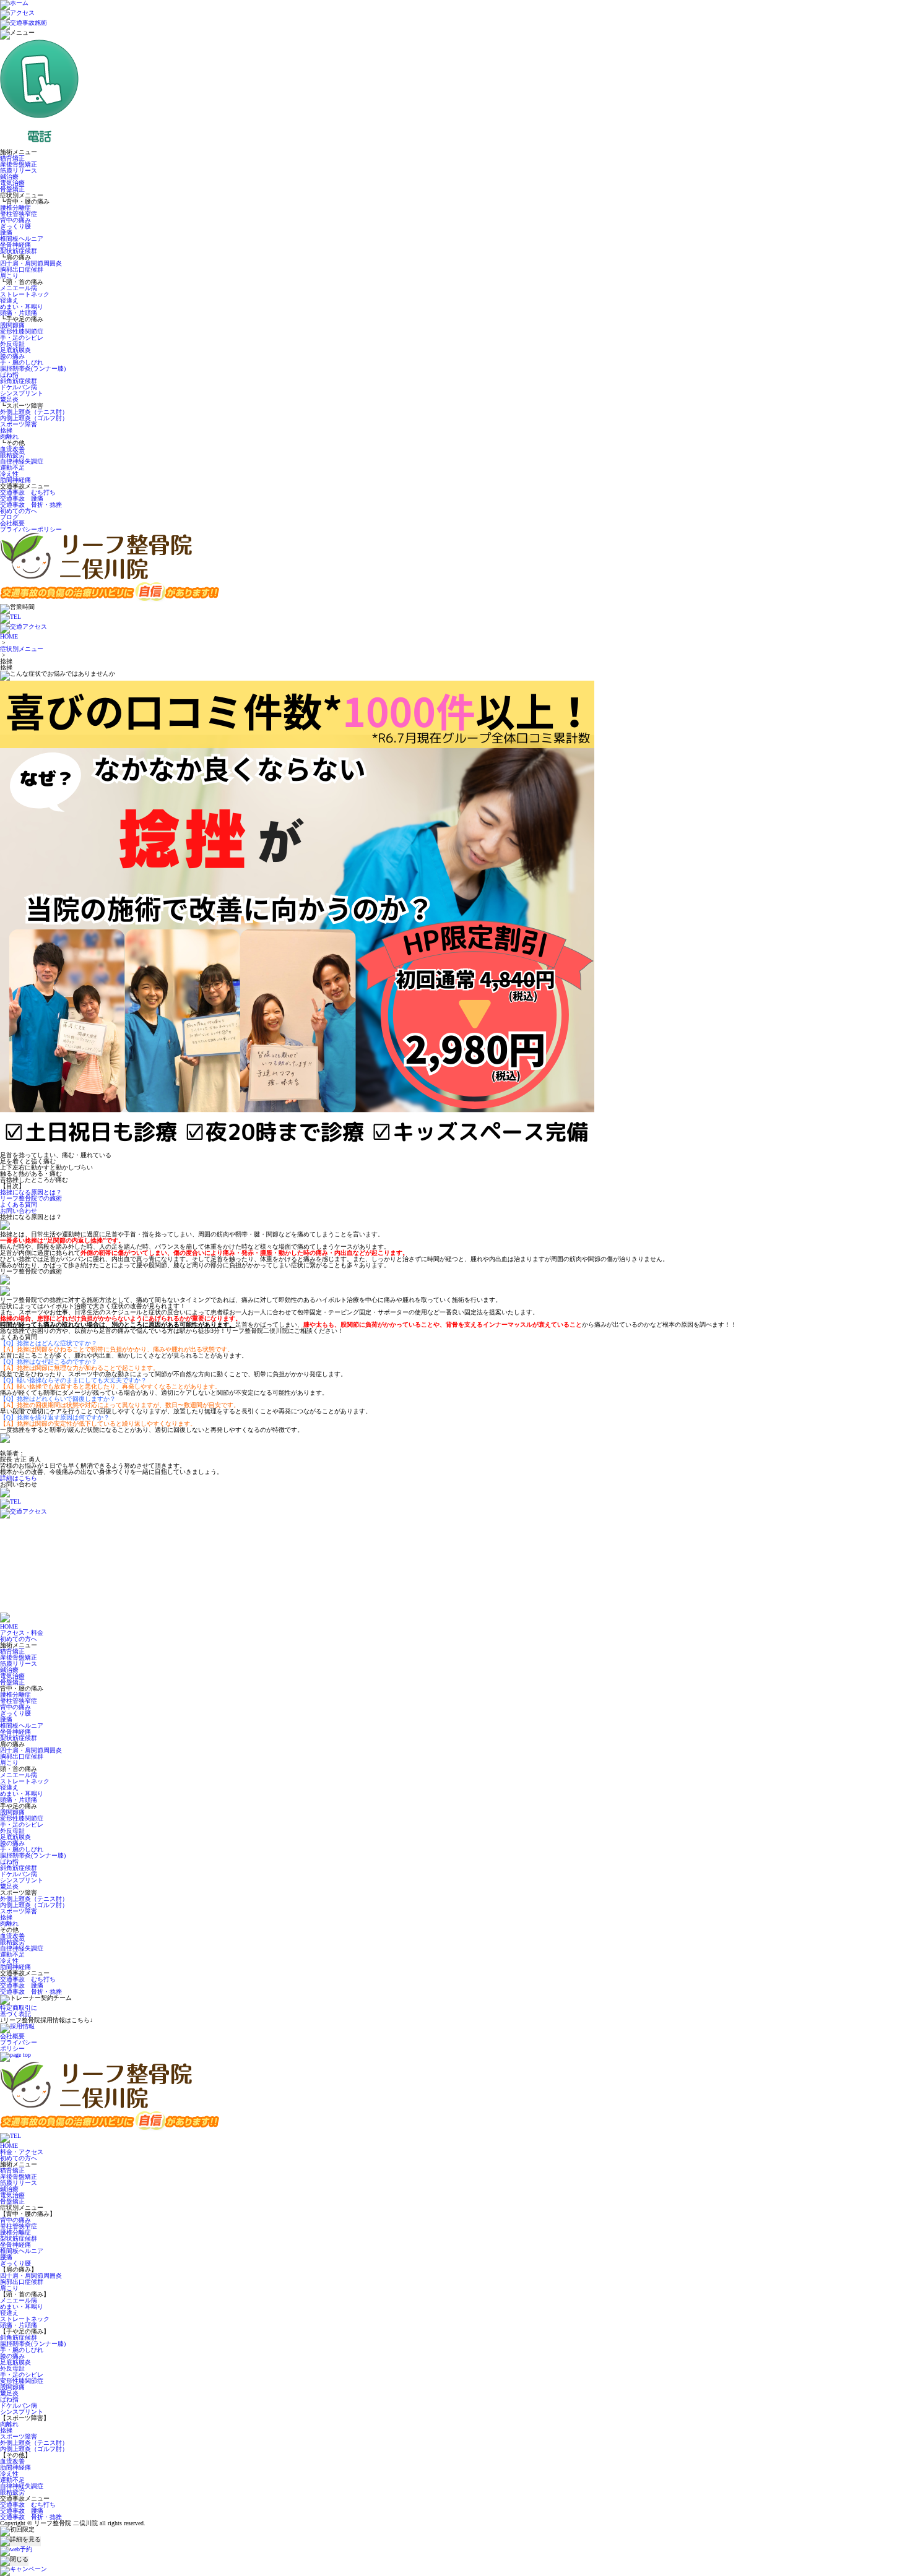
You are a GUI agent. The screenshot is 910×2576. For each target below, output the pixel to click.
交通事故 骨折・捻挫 (31, 505)
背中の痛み (15, 220)
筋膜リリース (19, 170)
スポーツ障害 (19, 424)
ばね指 (9, 375)
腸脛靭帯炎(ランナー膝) (33, 368)
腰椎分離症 (15, 208)
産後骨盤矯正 (19, 164)
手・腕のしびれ (22, 362)
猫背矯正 (12, 158)
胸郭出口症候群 (22, 269)
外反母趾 (12, 344)
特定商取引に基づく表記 (19, 2011)
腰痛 (6, 232)
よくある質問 (19, 1204)
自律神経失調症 (22, 461)
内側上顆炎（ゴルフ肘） (34, 418)
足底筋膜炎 (15, 350)
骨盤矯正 (12, 189)
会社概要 (12, 523)
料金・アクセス (22, 2152)
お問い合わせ (19, 1211)
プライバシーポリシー (31, 529)
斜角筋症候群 (19, 381)
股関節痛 (12, 325)
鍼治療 (9, 177)
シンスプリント (22, 393)
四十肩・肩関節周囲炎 (31, 263)
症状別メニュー (22, 649)
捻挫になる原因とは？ (31, 1192)
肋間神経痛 (15, 480)
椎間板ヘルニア (22, 239)
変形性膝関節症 (22, 331)
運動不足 (12, 467)
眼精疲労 (12, 455)
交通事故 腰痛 (22, 498)
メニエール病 (19, 288)
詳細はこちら (19, 1478)
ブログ (9, 517)
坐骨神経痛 (15, 245)
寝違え (9, 300)
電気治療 (12, 183)
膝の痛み (12, 356)
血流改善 (12, 449)
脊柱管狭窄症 (19, 214)
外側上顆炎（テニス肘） (34, 412)
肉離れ (9, 437)
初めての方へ (19, 511)
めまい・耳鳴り (22, 307)
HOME (9, 636)
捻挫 (6, 430)
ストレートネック (25, 294)
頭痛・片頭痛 (19, 313)
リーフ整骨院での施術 (31, 1198)
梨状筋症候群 (19, 251)
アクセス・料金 (22, 1633)
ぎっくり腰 (15, 226)
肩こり (9, 276)
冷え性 (9, 474)
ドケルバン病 (19, 387)
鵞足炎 (9, 399)
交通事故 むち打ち (28, 492)
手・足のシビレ (22, 338)
